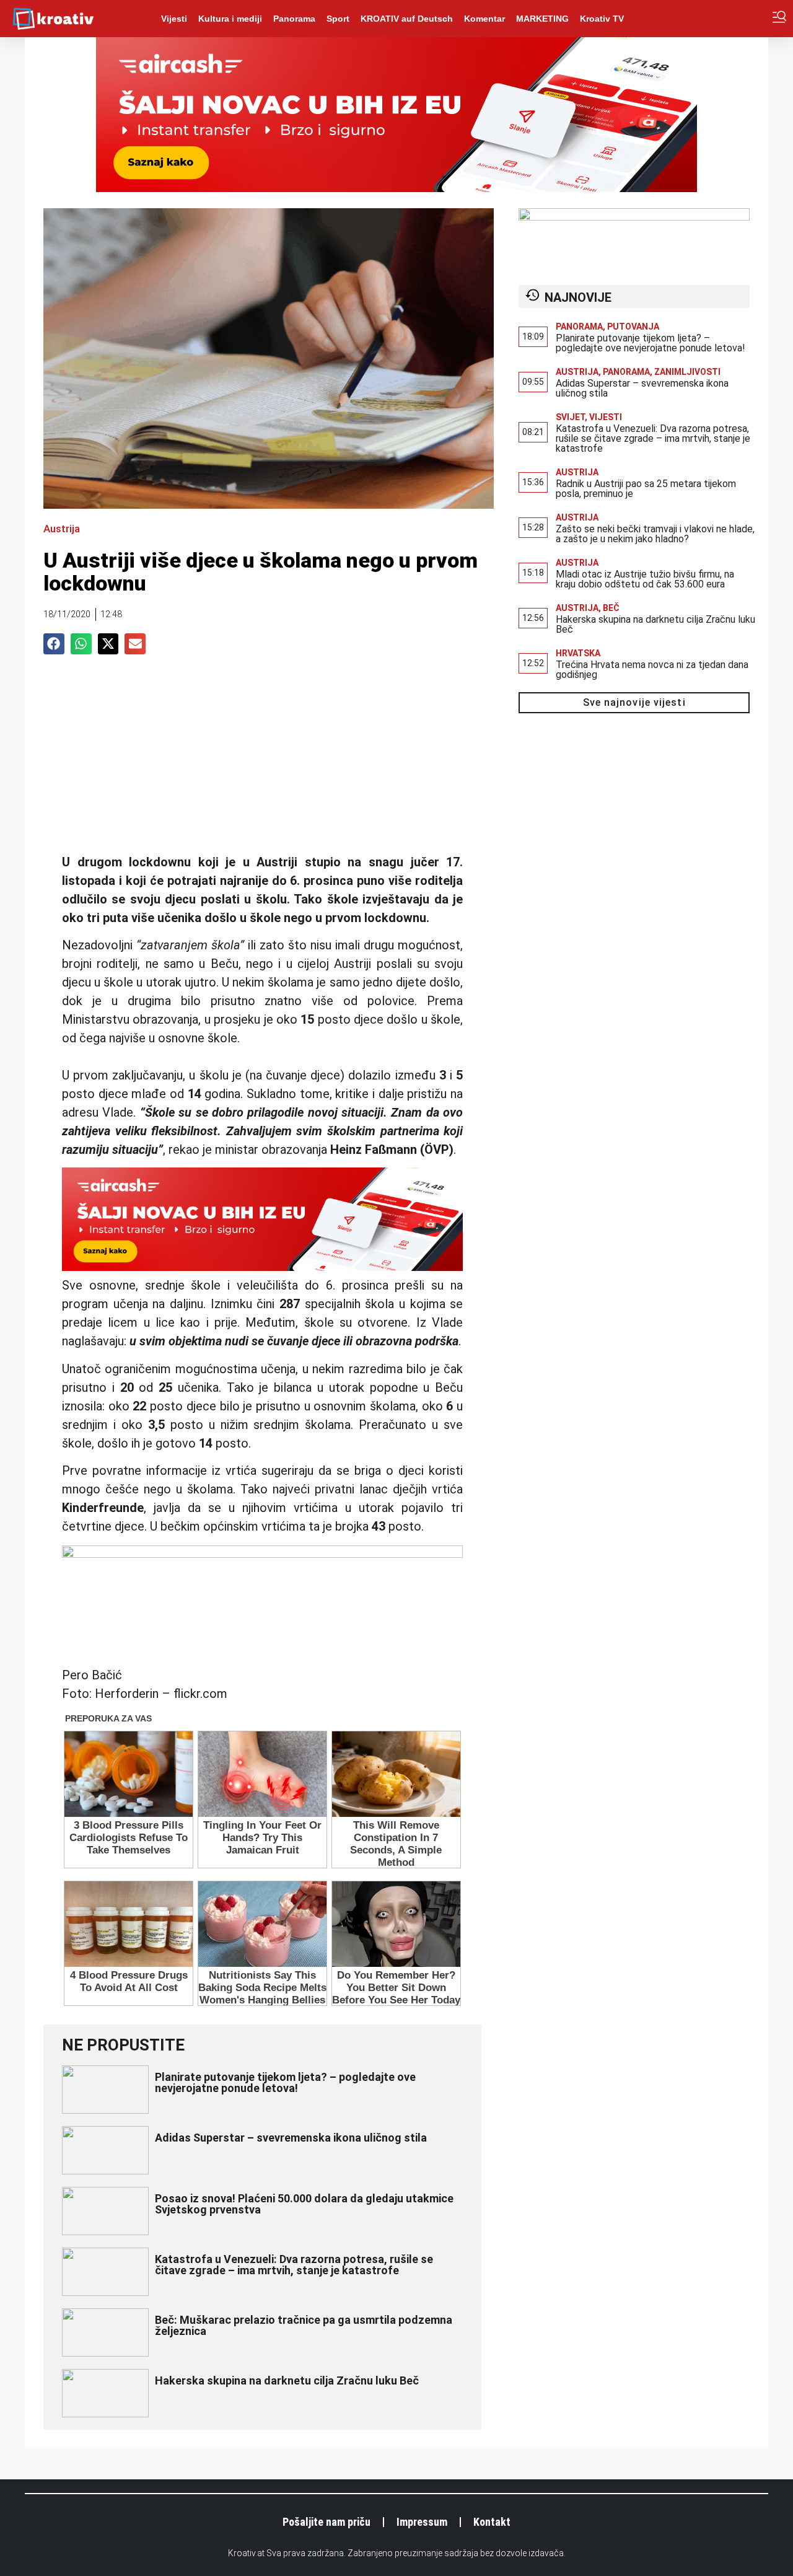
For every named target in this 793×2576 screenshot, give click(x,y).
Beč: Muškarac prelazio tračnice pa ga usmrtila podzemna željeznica (304, 2325)
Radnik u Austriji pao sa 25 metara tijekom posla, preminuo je (646, 489)
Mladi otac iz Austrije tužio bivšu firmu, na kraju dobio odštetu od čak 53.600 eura (645, 579)
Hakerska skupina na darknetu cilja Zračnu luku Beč (287, 2380)
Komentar (484, 19)
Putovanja (633, 327)
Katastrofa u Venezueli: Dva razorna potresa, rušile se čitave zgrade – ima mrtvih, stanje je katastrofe (294, 2265)
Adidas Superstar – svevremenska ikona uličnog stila (291, 2138)
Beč (611, 608)
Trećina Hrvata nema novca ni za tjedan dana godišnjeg (652, 670)
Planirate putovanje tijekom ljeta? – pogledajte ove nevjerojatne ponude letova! (285, 2082)
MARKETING (542, 19)
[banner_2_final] (262, 1554)
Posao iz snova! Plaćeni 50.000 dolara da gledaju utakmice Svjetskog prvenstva (304, 2204)
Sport (338, 19)
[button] (54, 644)
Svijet (570, 417)
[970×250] (396, 188)
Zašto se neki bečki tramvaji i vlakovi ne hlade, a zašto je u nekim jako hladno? (655, 534)
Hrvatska (578, 653)
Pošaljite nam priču (326, 2522)
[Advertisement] (262, 760)
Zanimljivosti (687, 372)
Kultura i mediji (230, 19)
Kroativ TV (602, 19)
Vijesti (174, 19)
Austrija (62, 529)
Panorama (294, 19)
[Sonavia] (634, 217)
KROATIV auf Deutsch (407, 19)
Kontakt (492, 2522)
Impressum (422, 2522)
